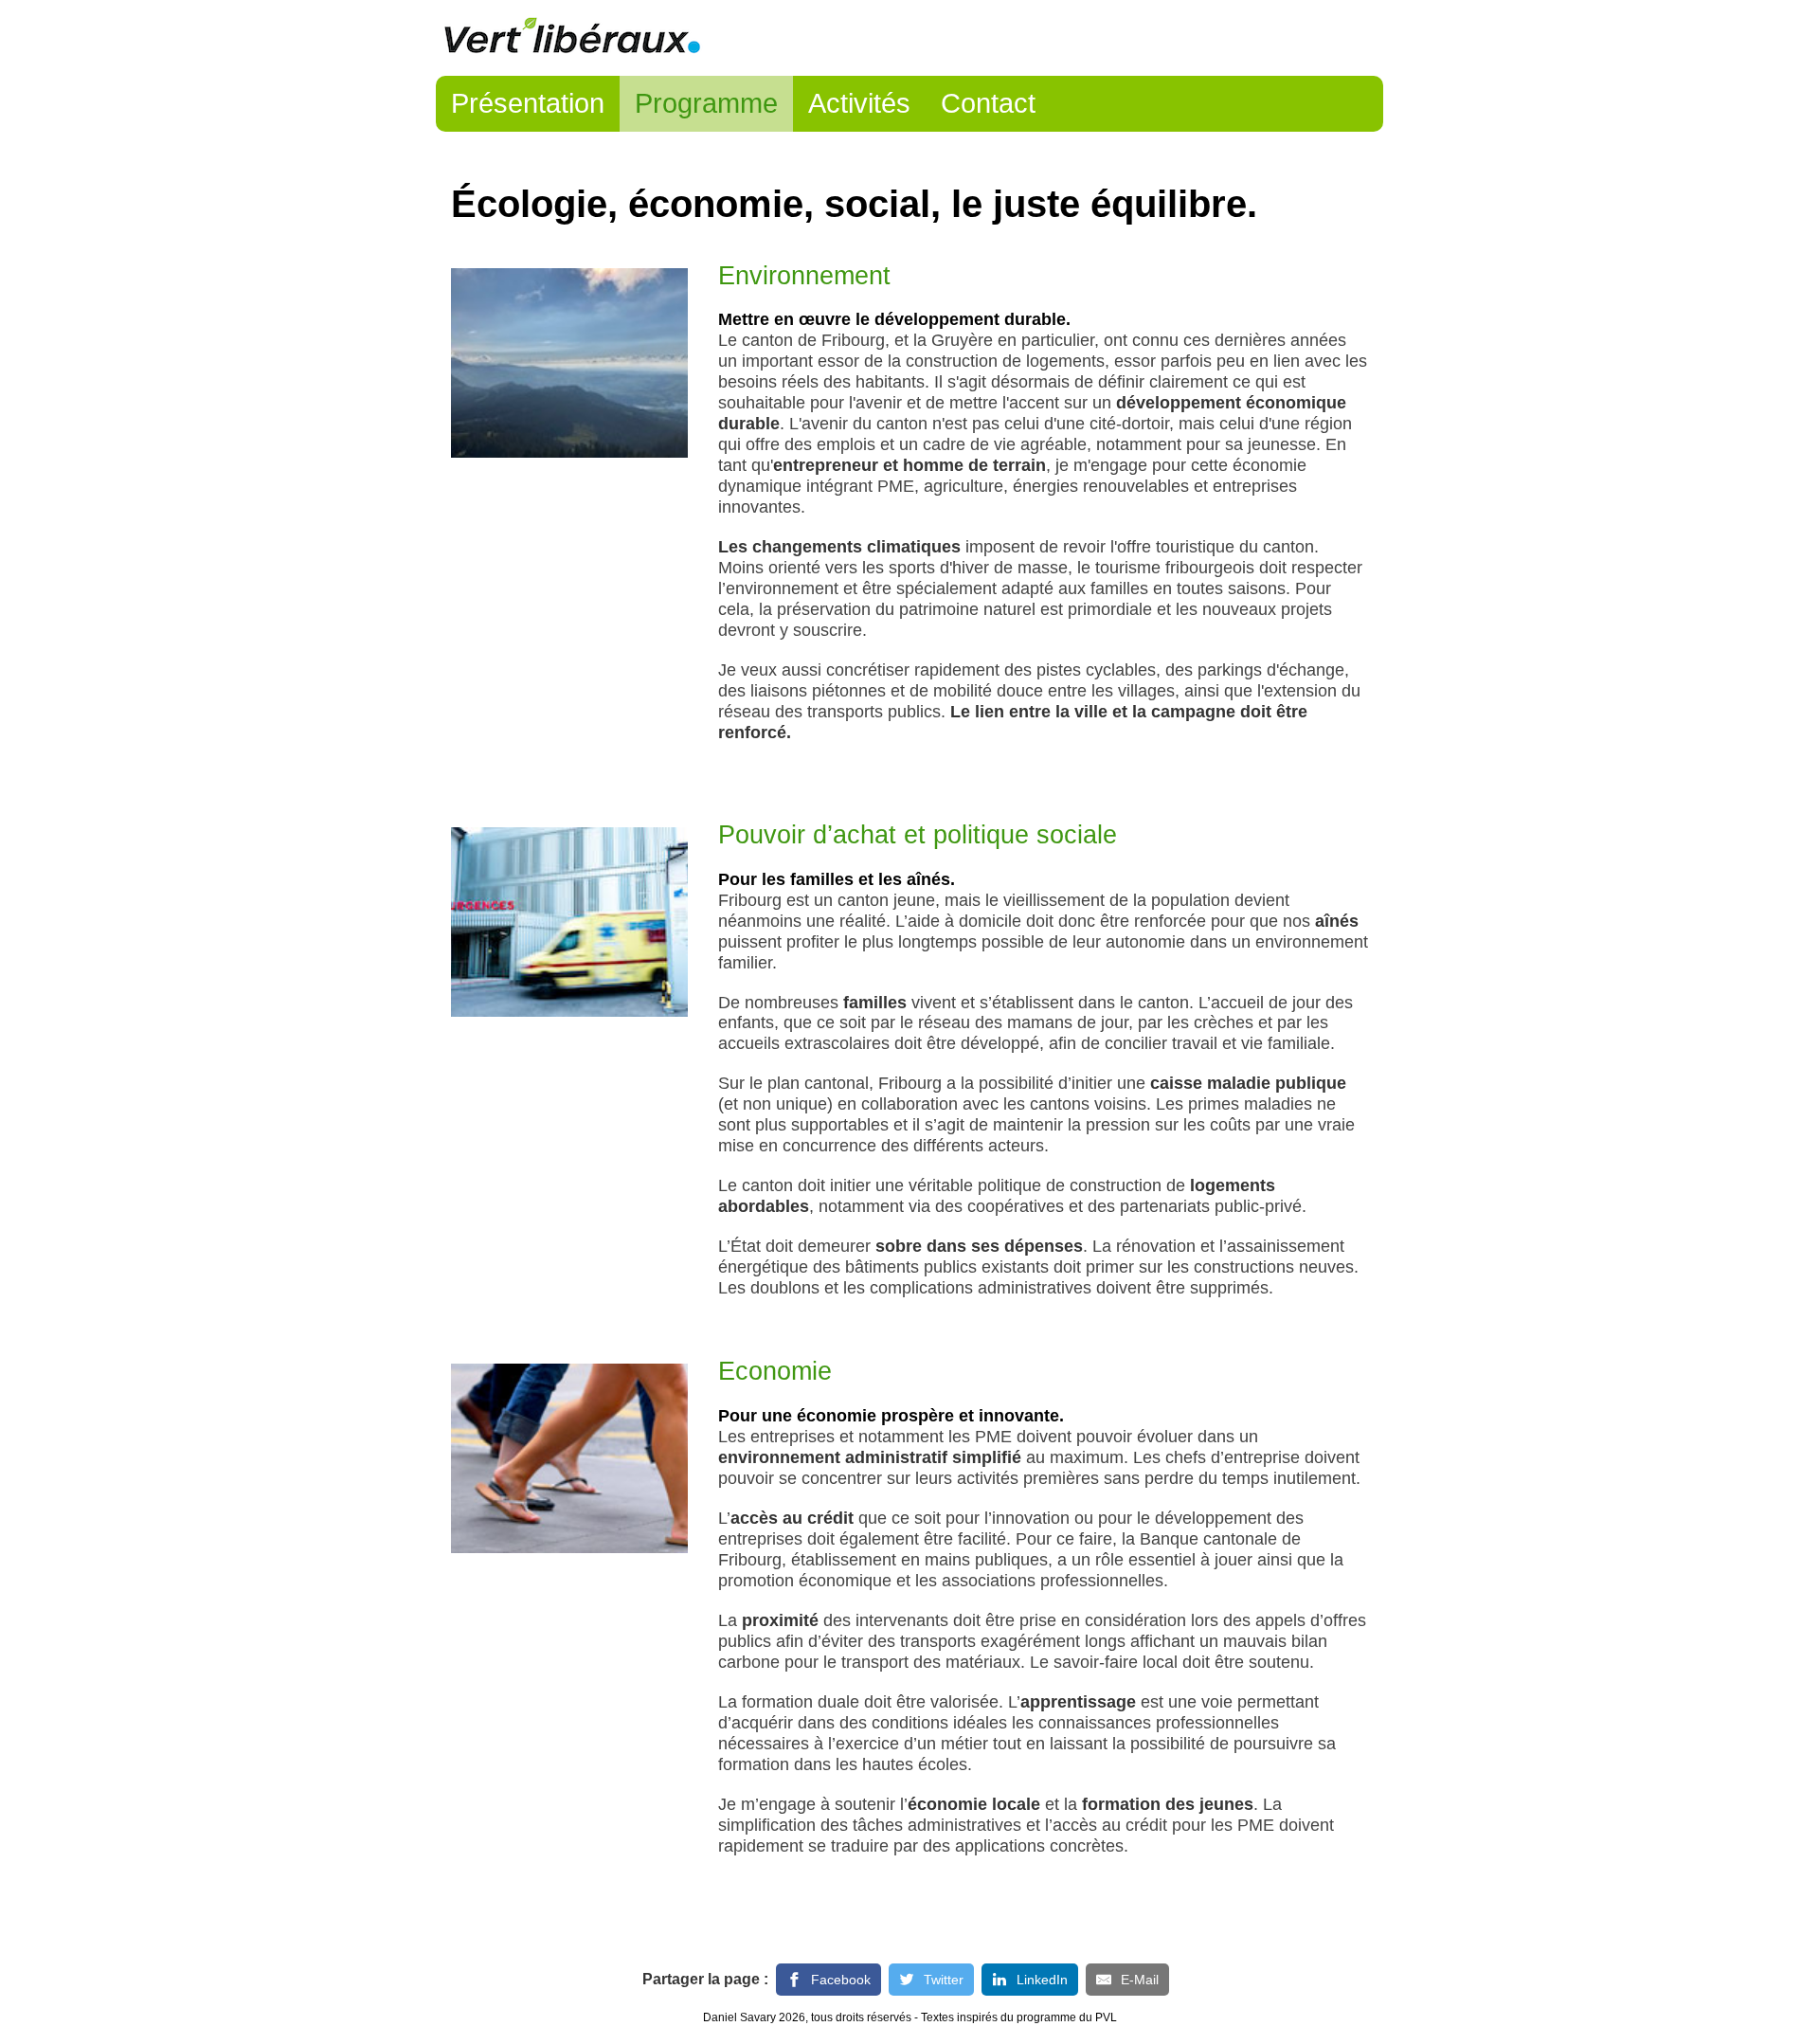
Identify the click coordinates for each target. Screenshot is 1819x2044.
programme (706, 103)
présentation (528, 103)
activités (859, 103)
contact (988, 103)
